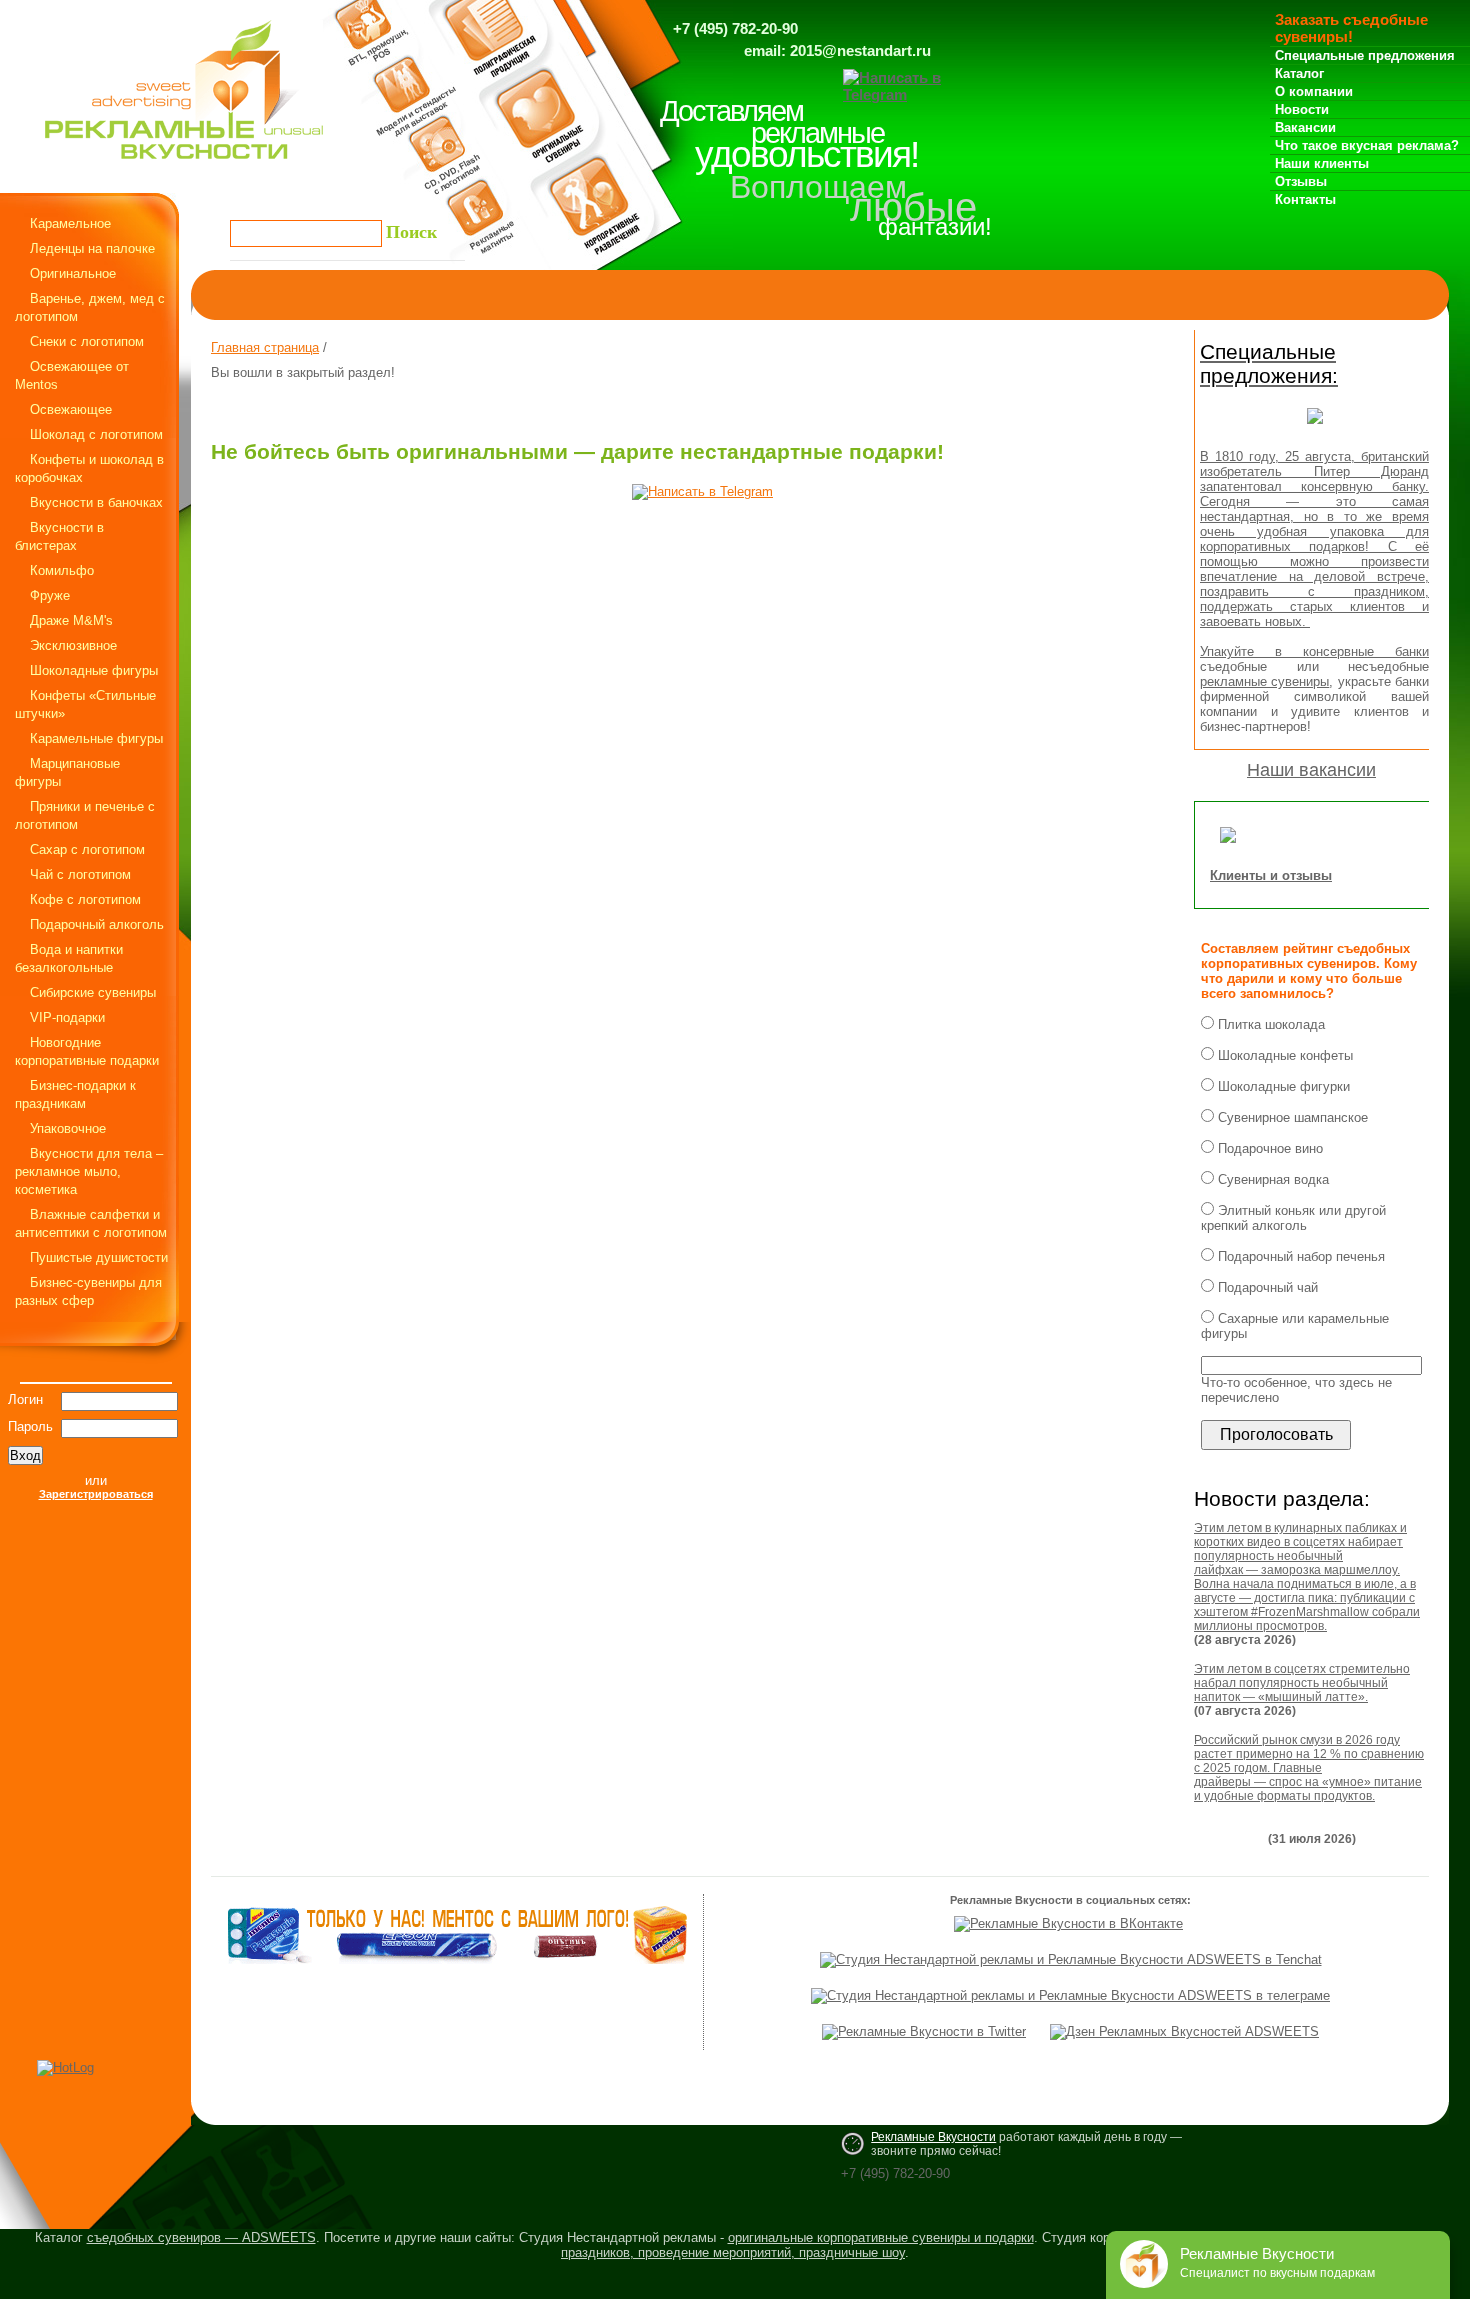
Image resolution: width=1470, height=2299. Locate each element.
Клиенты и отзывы (1271, 875)
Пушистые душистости (99, 1257)
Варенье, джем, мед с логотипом (90, 307)
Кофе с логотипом (85, 899)
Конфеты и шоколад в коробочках (89, 468)
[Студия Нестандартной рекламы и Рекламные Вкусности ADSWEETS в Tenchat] (1071, 1959)
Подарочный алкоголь (97, 924)
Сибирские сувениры (93, 992)
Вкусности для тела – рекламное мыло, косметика (89, 1171)
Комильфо (62, 570)
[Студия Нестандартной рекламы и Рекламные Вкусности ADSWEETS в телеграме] (1070, 1995)
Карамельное (70, 223)
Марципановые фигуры (67, 772)
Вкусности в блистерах (59, 536)
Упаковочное (68, 1128)
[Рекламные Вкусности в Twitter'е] (924, 2031)
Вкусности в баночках (96, 502)
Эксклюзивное (73, 645)
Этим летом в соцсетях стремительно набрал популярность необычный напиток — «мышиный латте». (1302, 1683)
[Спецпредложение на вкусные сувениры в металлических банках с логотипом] (1315, 429)
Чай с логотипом (80, 874)
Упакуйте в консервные (1297, 651)
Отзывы (1301, 181)
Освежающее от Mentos (72, 375)
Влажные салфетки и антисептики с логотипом (91, 1223)
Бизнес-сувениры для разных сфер (88, 1291)
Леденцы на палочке (92, 248)
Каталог (1299, 73)
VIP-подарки (67, 1017)
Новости (1302, 109)
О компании (1314, 91)
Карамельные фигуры (96, 738)
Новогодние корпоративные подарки (87, 1051)
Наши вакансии (1311, 770)
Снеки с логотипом (87, 341)
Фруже (50, 595)
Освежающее (71, 409)
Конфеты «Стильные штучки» (85, 704)
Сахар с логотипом (87, 849)
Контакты (1305, 199)
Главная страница (265, 347)
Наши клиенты (1322, 163)
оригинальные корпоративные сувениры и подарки (881, 2237)
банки (1412, 651)
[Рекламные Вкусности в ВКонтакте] (1068, 1923)
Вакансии (1305, 127)
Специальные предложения (1365, 55)
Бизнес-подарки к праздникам (75, 1094)
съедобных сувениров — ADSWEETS (201, 2237)
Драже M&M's (71, 620)
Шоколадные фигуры (94, 670)
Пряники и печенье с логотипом (85, 815)
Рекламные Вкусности (933, 2137)
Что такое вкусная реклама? (1367, 145)
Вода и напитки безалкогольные (69, 958)
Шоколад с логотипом (96, 434)
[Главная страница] (184, 164)
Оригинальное (73, 273)
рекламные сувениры (1264, 681)
